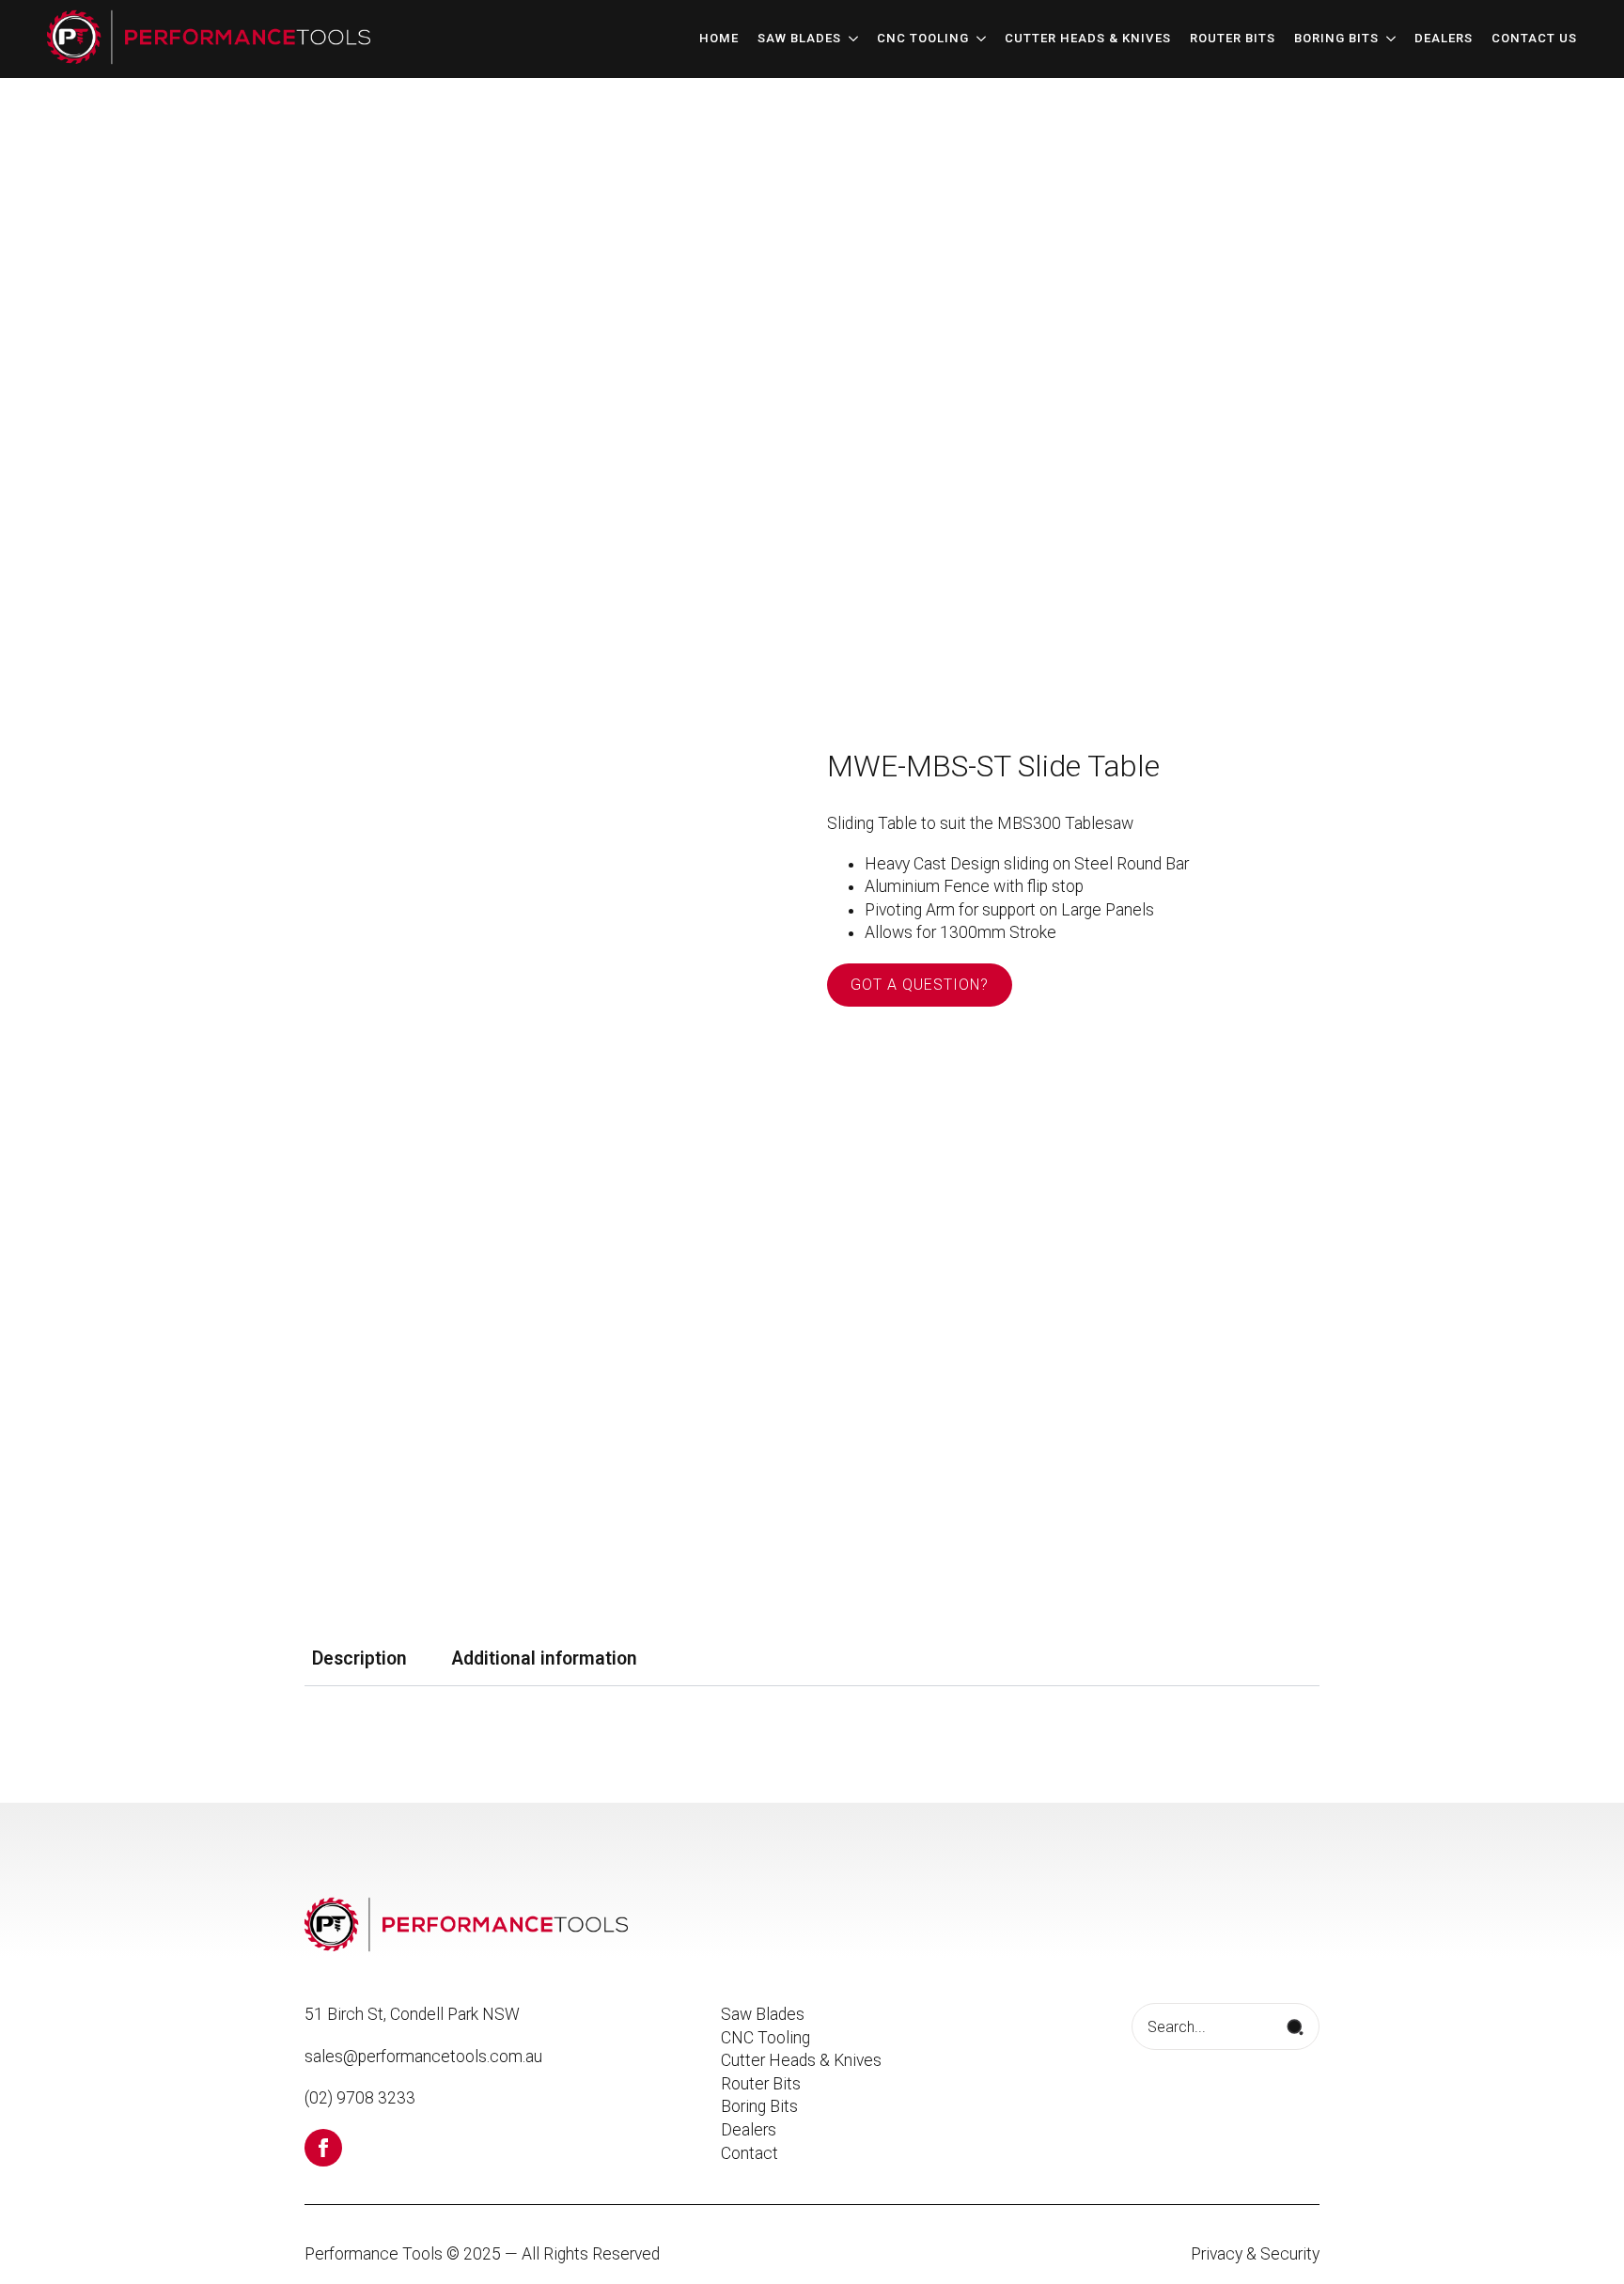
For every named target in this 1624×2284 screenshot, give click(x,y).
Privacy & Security (1255, 2254)
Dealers (1444, 39)
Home (719, 39)
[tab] (359, 1659)
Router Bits (1233, 39)
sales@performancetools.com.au (423, 2057)
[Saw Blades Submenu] (850, 39)
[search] (1295, 2027)
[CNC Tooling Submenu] (977, 39)
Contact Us (1534, 39)
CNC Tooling (923, 39)
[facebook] (323, 2148)
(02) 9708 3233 (360, 2098)
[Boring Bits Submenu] (1387, 39)
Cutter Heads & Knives (1088, 39)
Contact (750, 2153)
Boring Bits (1336, 39)
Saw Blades (799, 39)
